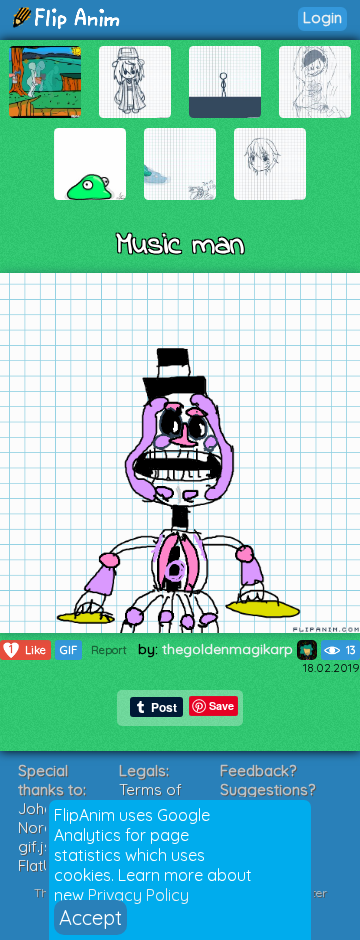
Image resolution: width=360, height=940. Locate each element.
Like (27, 649)
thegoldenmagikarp (229, 649)
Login (322, 17)
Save (221, 705)
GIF (68, 650)
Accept (90, 917)
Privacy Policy (138, 895)
